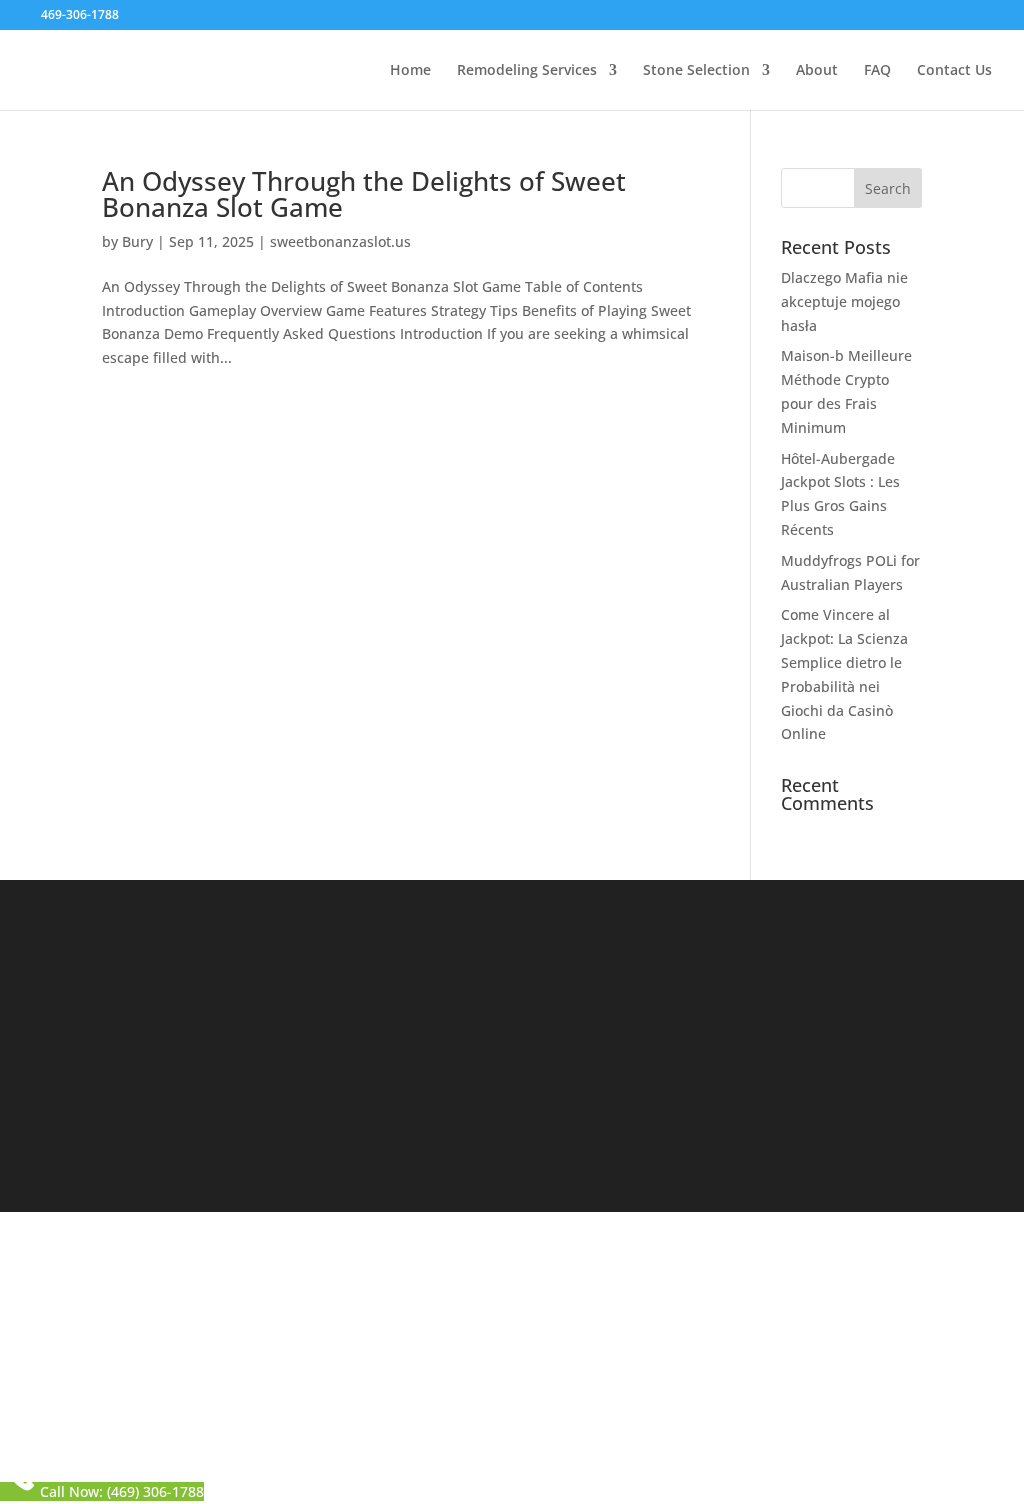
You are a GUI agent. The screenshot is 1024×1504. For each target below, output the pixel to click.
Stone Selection (696, 71)
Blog (328, 1017)
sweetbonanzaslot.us (340, 241)
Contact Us (954, 71)
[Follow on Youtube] (677, 1157)
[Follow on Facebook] (557, 1157)
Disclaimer (483, 1382)
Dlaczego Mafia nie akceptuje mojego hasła (844, 301)
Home (410, 71)
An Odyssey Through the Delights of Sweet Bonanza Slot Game (364, 194)
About (817, 71)
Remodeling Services (527, 71)
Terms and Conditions (615, 1382)
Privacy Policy (380, 1382)
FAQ (877, 71)
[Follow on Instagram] (637, 1157)
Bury (137, 241)
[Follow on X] (597, 1157)
